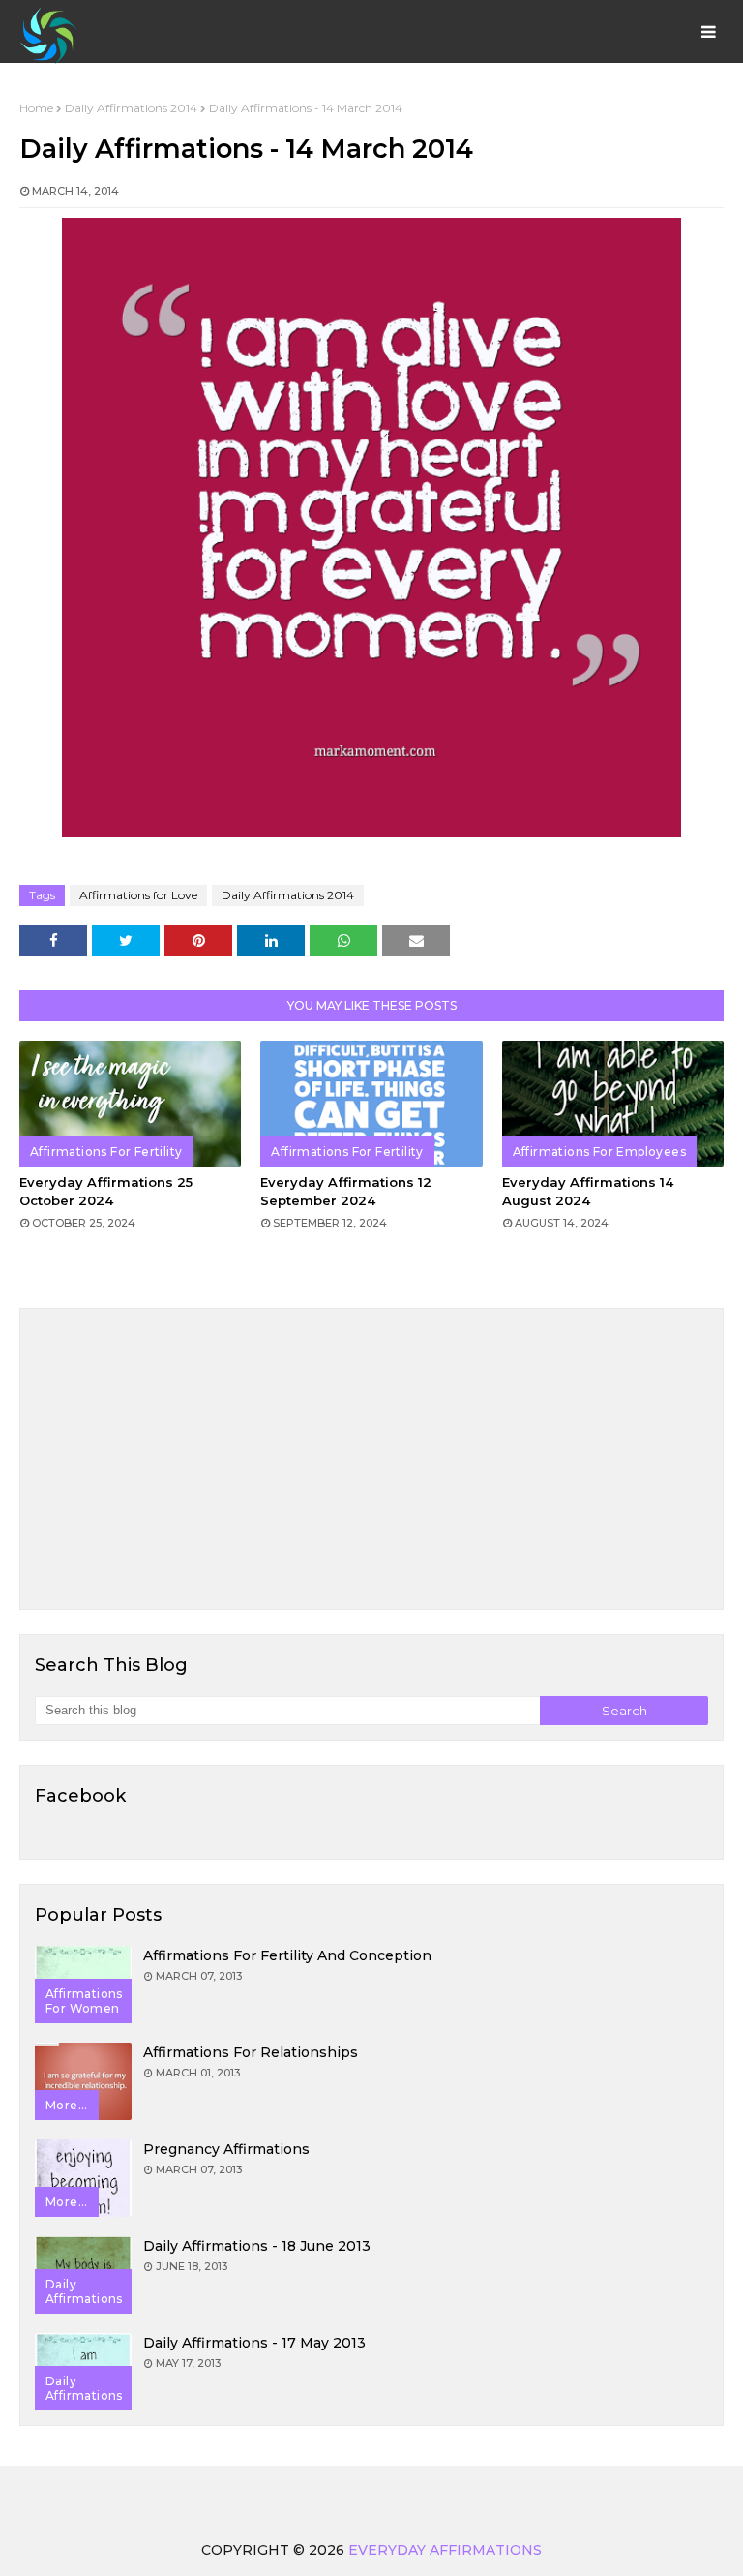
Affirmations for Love (138, 895)
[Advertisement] (371, 1459)
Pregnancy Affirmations (226, 2149)
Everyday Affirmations (445, 2550)
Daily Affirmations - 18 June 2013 (257, 2246)
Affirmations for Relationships (251, 2052)
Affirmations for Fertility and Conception (287, 1955)
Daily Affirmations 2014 (131, 108)
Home (36, 108)
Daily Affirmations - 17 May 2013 (254, 2343)
